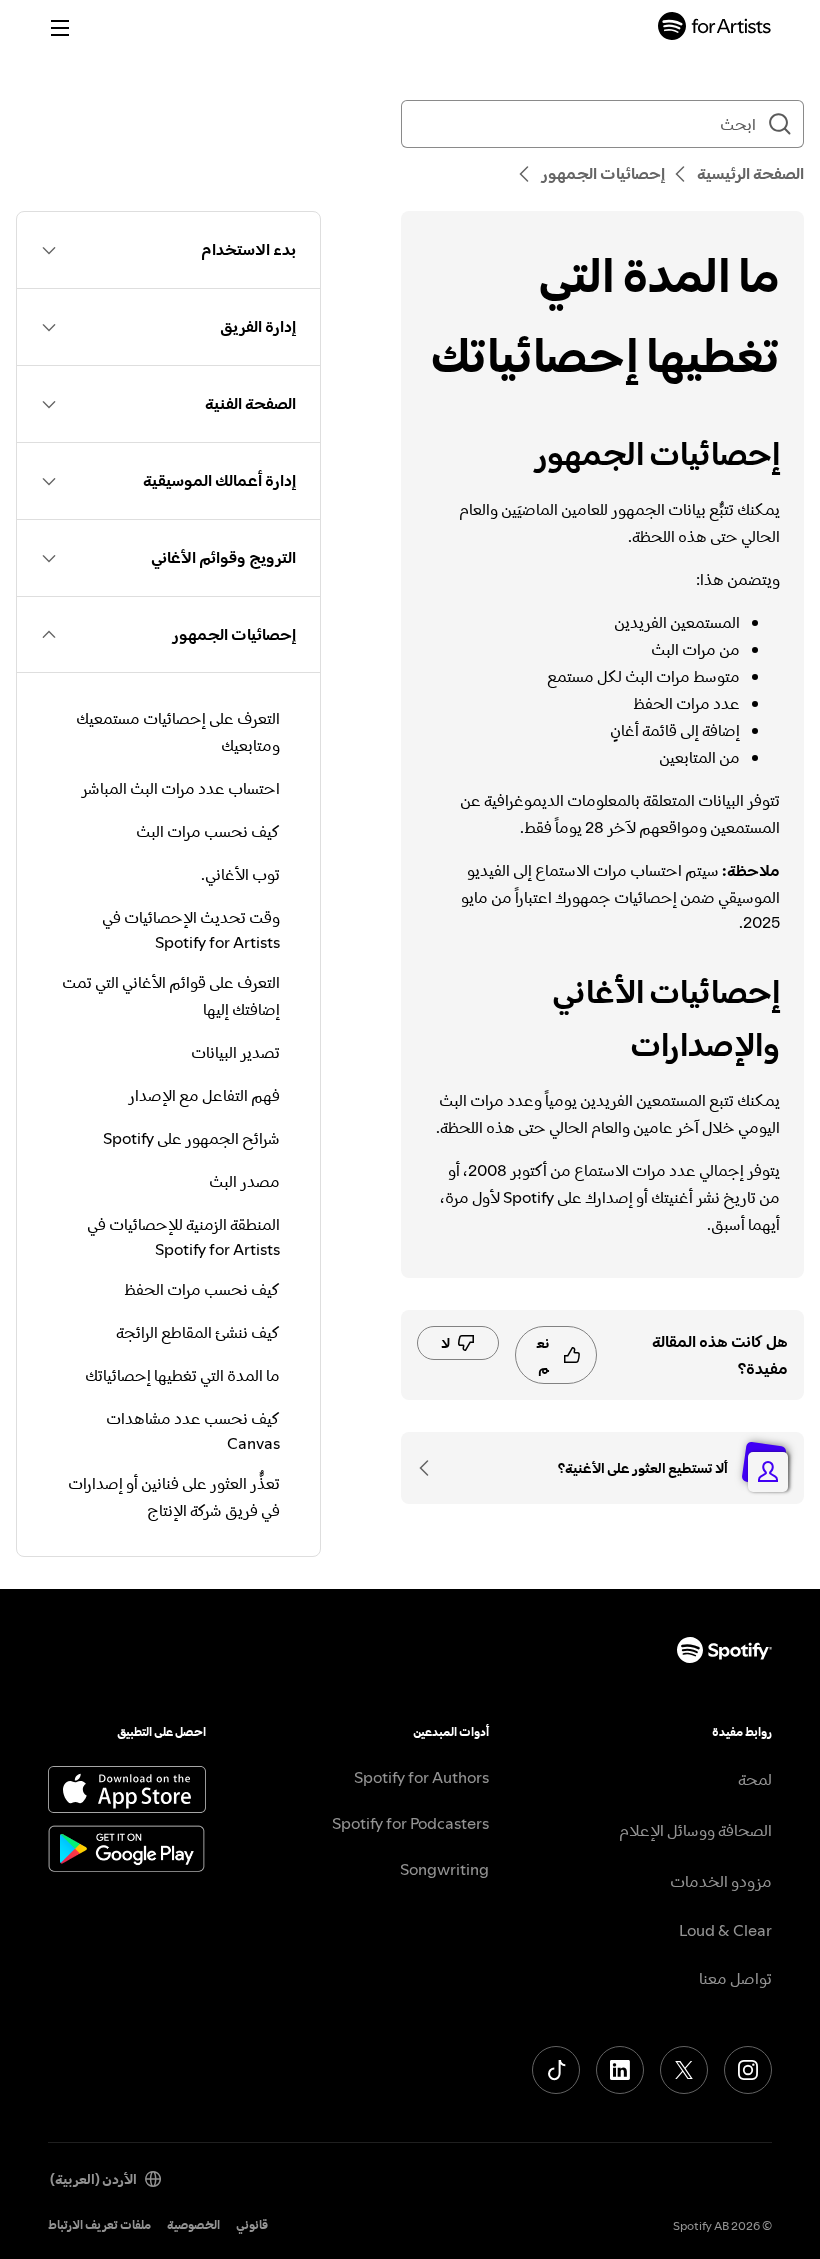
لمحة (755, 1779)
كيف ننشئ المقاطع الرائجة (198, 1332)
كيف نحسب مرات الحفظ (202, 1289)
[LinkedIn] (620, 2070)
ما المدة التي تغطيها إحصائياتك (182, 1375)
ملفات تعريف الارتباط (99, 2224)
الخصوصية (193, 2224)
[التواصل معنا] (431, 1468)
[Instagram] (748, 2070)
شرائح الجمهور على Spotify (191, 1138)
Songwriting (444, 1869)
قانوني (252, 2224)
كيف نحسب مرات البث (208, 831)
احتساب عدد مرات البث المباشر (180, 788)
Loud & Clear (725, 1930)
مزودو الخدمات (721, 1881)
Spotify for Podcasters (410, 1823)
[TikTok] (556, 2070)
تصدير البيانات (235, 1052)
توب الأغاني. (240, 874)
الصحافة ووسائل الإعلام (695, 1830)
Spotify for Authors (421, 1777)
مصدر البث (244, 1181)
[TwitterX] (684, 2070)
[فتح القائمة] (60, 28)
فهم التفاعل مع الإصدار (204, 1095)
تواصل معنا (735, 1978)
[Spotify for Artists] (715, 28)
